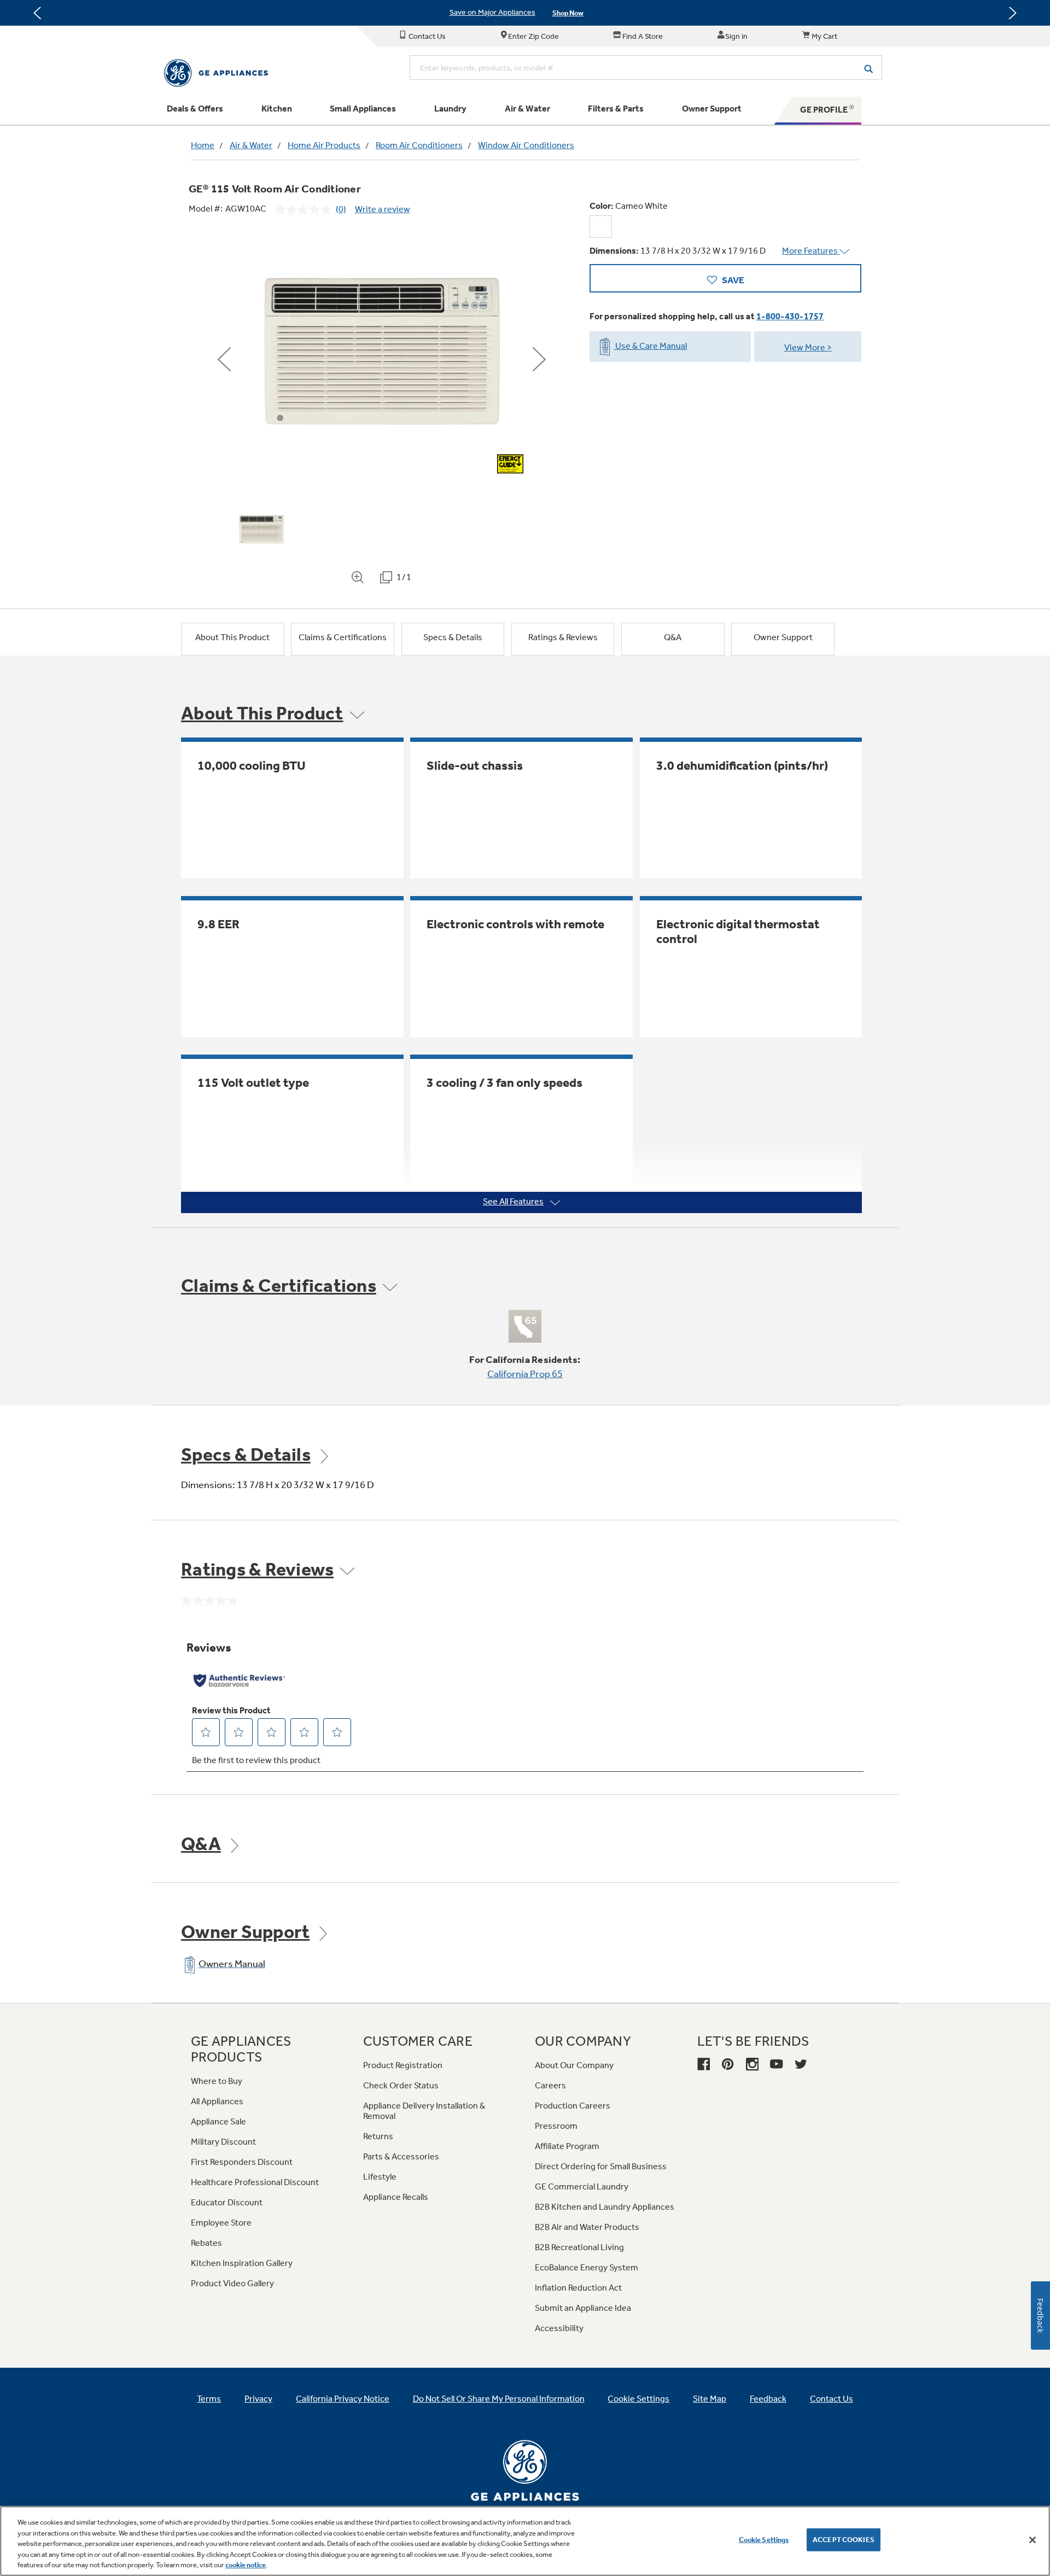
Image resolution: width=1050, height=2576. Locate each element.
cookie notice (246, 2565)
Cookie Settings (764, 2540)
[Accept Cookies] (1032, 2540)
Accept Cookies (844, 2540)
